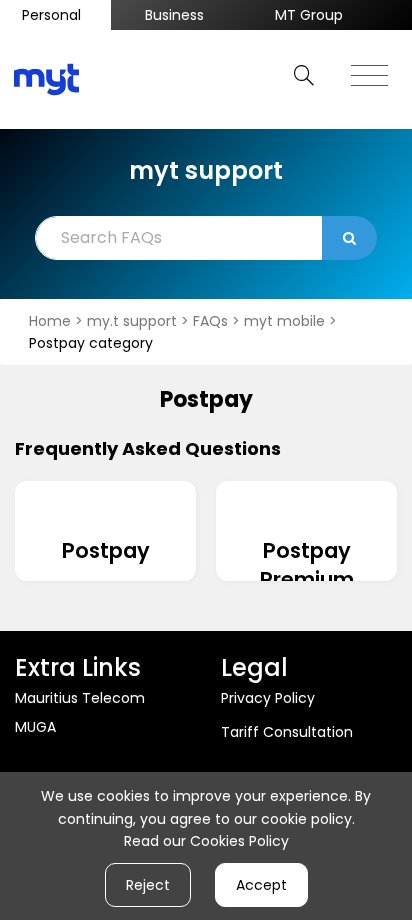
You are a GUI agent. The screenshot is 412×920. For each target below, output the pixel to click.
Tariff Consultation (287, 732)
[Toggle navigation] (369, 70)
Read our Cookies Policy (206, 841)
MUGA (35, 727)
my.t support (134, 321)
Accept (261, 885)
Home (52, 321)
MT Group (309, 15)
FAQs (212, 321)
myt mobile (286, 321)
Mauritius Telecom (80, 698)
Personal (51, 15)
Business (174, 15)
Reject (148, 885)
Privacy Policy (268, 698)
